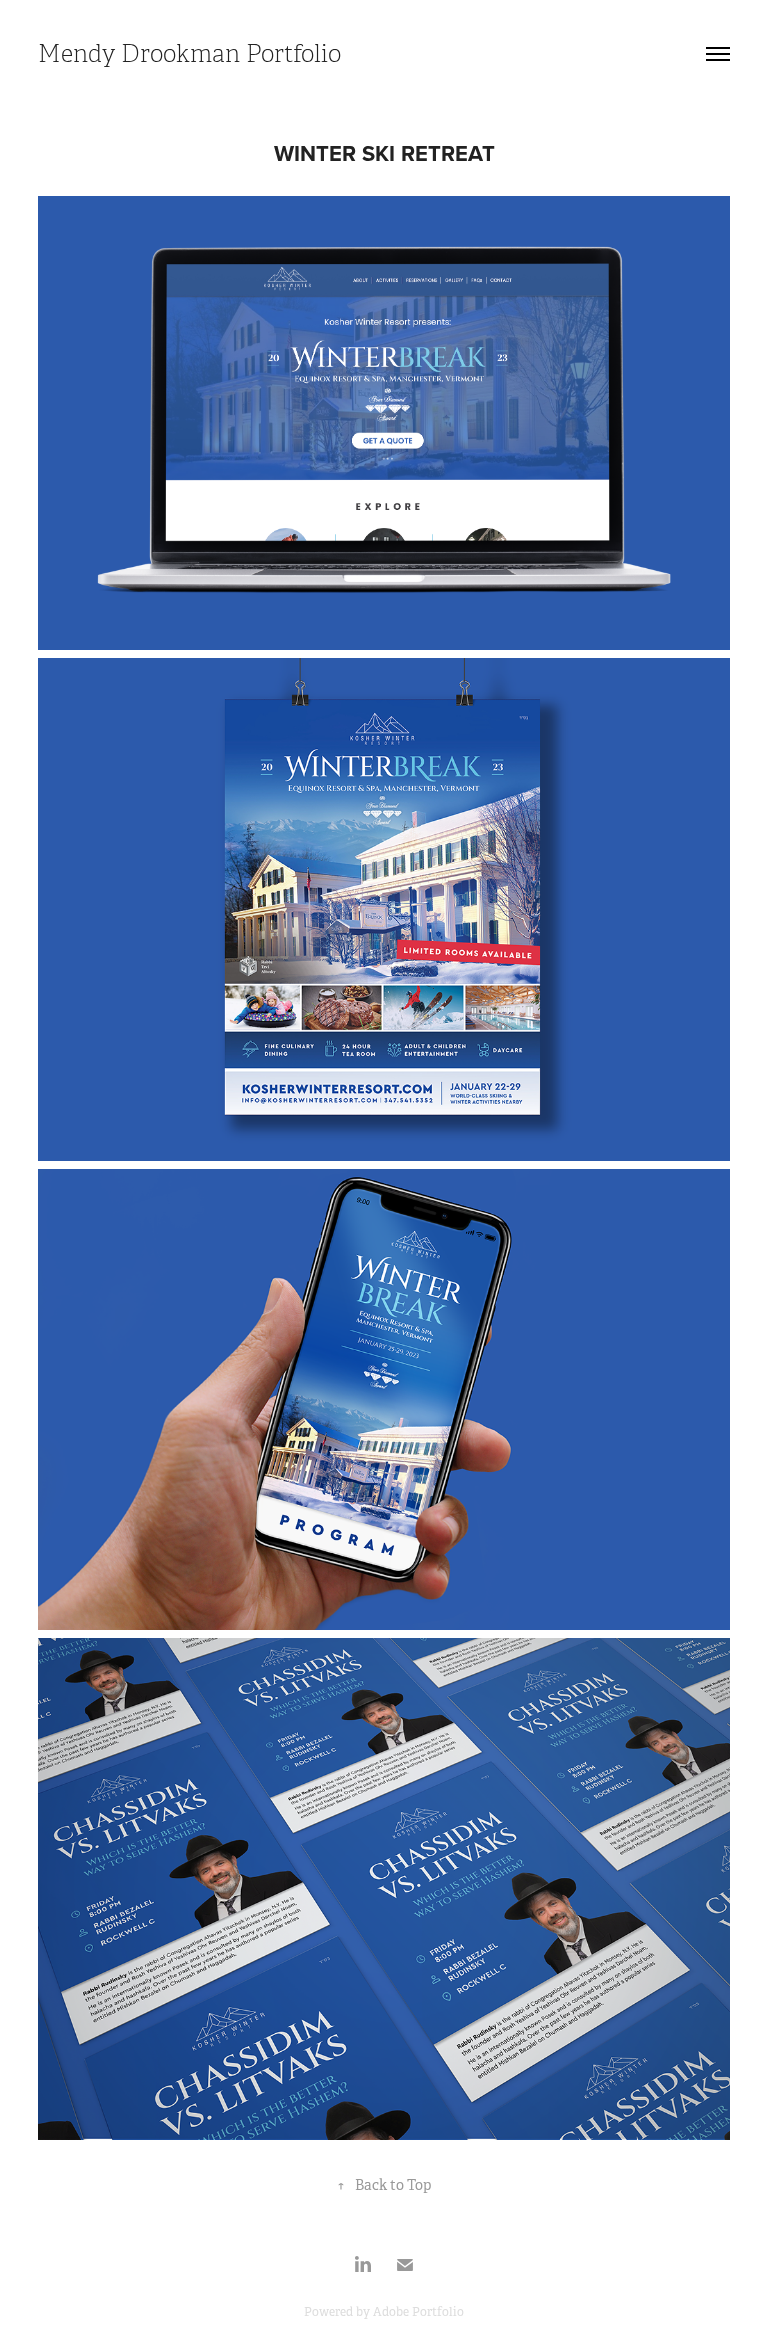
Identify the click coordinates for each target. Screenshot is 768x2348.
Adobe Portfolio (418, 2312)
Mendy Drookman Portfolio (189, 54)
